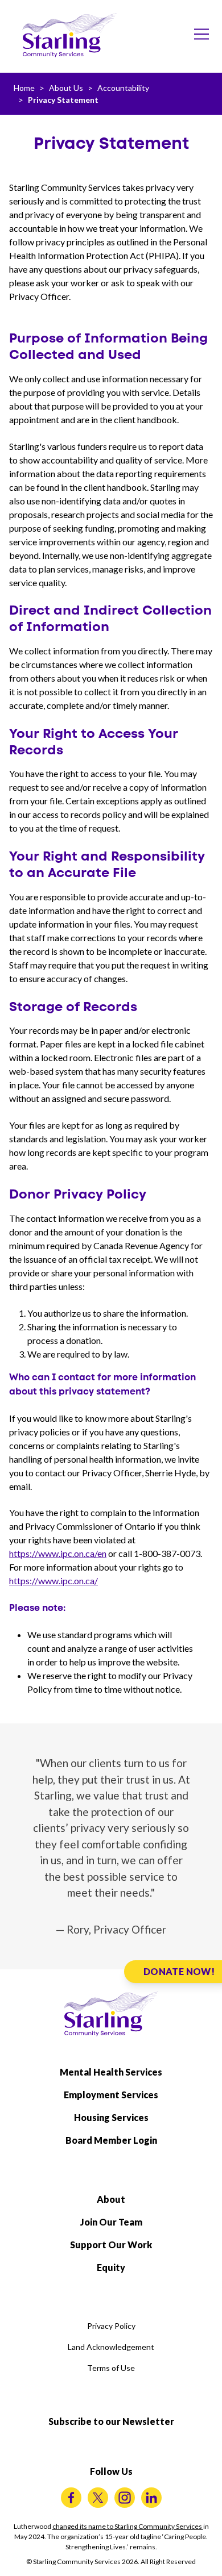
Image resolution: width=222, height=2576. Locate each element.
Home (24, 88)
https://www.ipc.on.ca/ (54, 1581)
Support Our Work (111, 2245)
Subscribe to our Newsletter (111, 2421)
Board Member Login (111, 2140)
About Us (66, 88)
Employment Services (111, 2095)
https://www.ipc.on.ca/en (58, 1553)
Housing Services (111, 2117)
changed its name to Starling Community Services (128, 2526)
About (111, 2199)
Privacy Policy (111, 2326)
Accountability (123, 88)
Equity (111, 2267)
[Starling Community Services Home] (69, 35)
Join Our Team (111, 2222)
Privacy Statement (63, 100)
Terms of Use (111, 2368)
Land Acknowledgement (111, 2347)
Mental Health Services (111, 2072)
